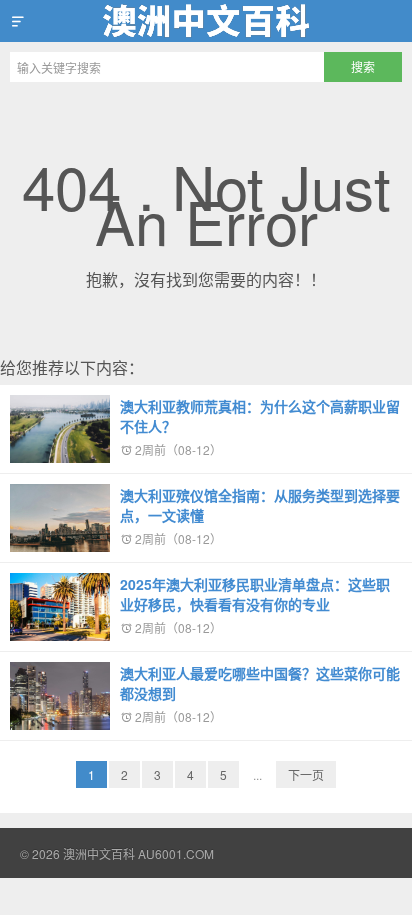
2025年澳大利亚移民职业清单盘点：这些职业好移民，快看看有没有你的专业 (255, 594)
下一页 (306, 774)
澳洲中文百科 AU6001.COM (206, 21)
